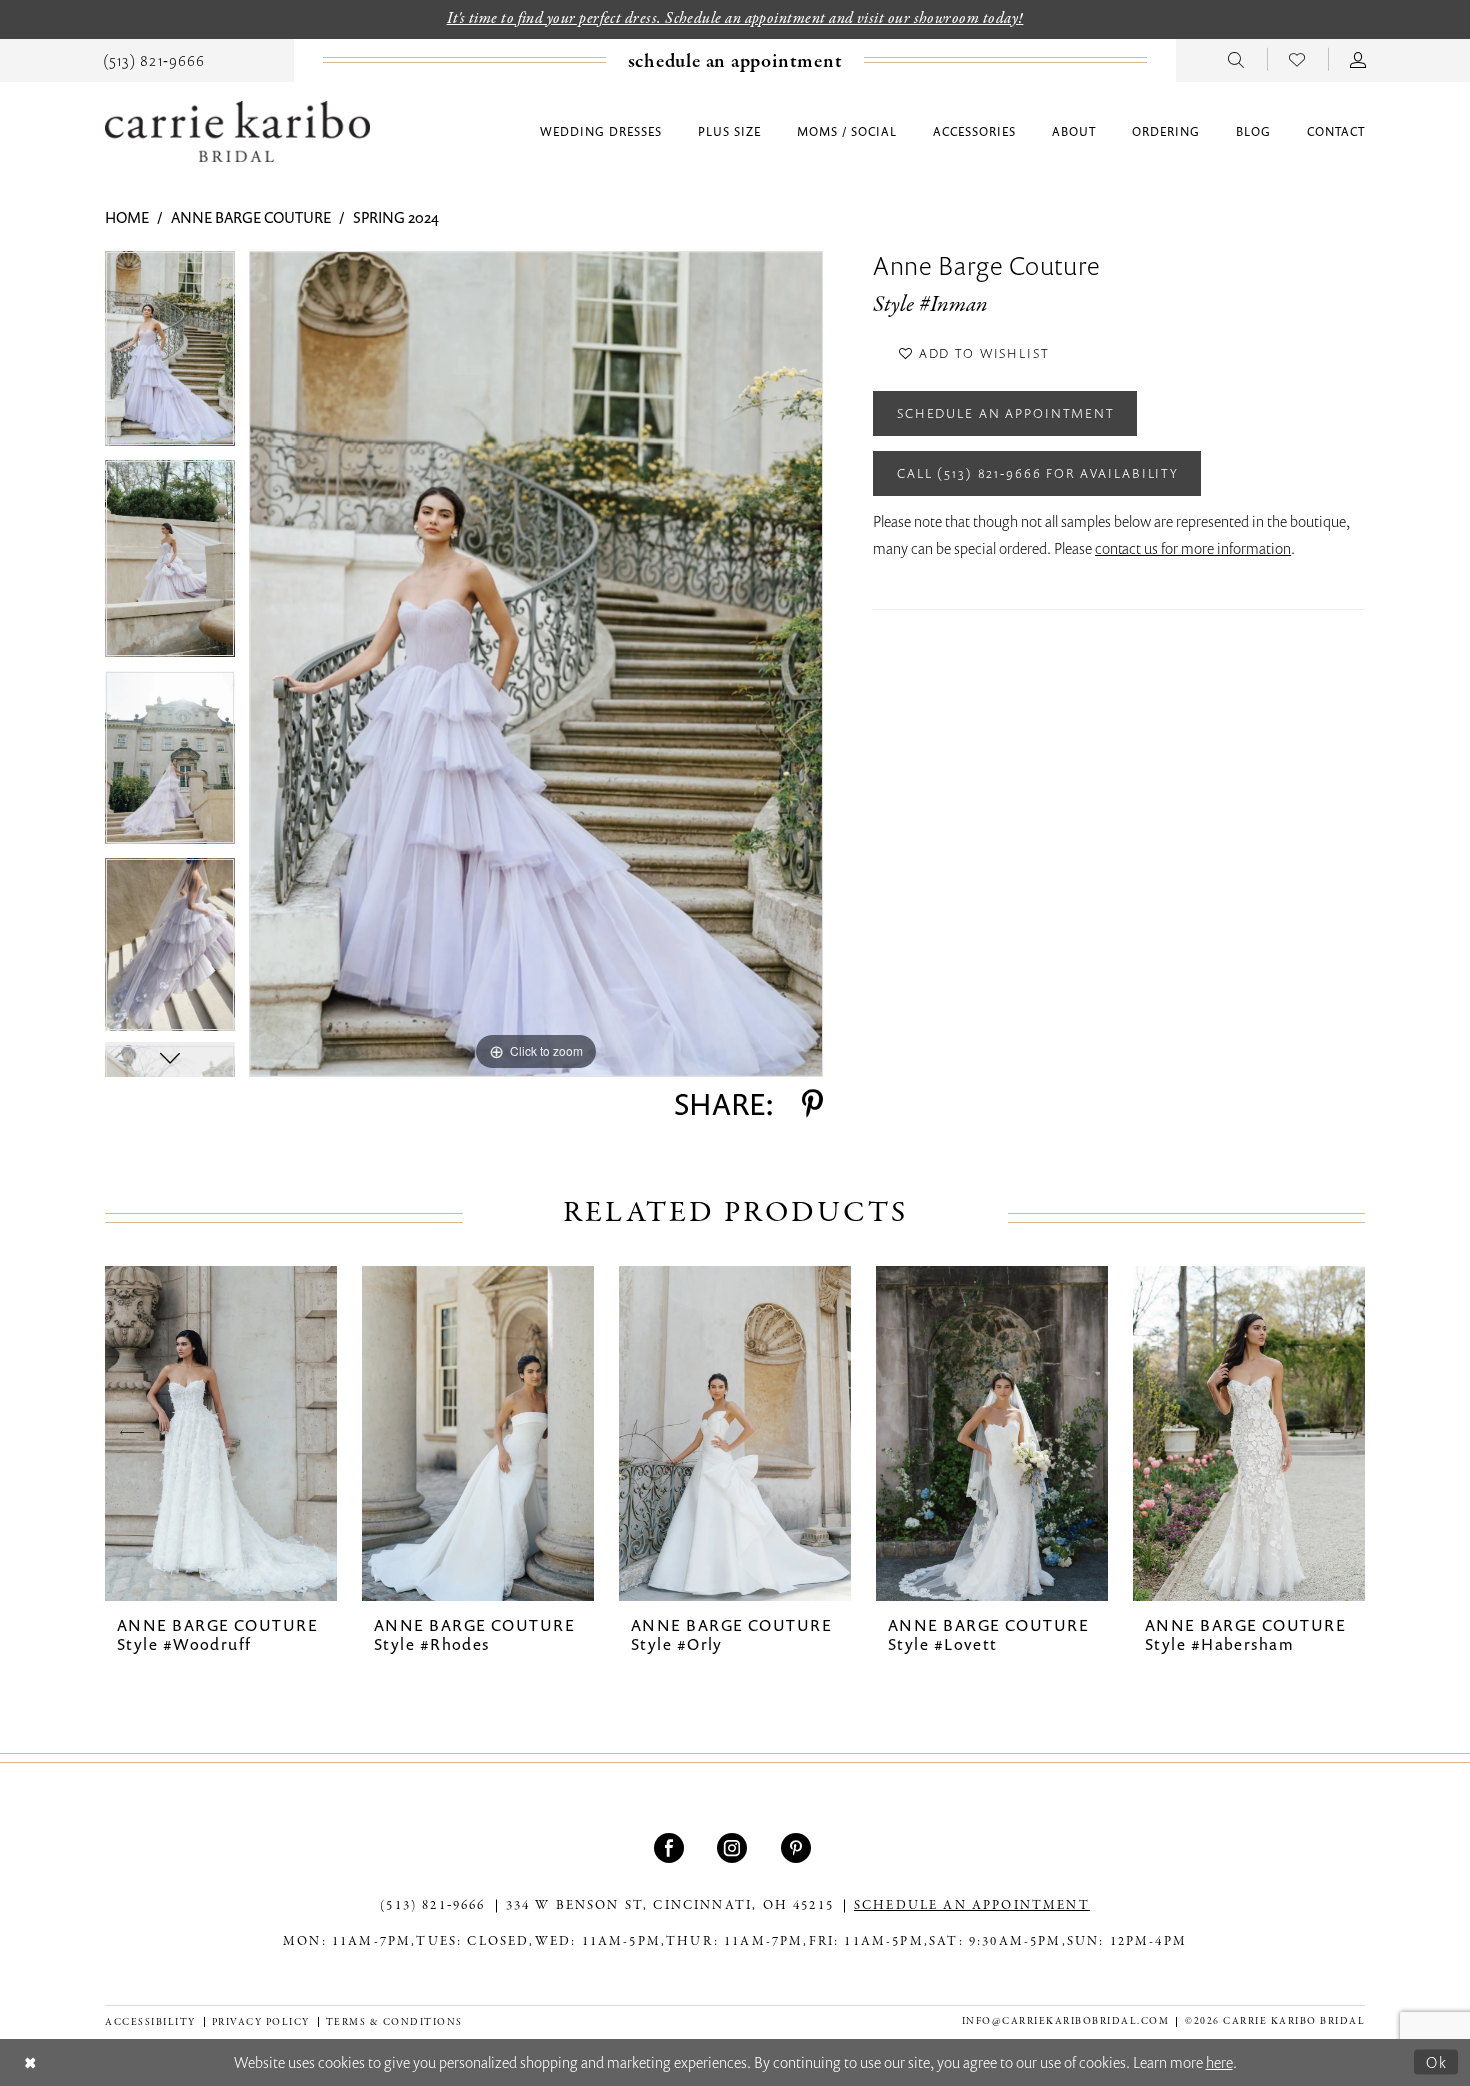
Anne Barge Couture (251, 217)
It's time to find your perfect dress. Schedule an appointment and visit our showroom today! (735, 19)
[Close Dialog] (30, 2062)
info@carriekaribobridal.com (1066, 2021)
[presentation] (221, 1433)
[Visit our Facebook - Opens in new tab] (671, 1848)
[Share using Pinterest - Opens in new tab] (812, 1104)
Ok (1437, 2061)
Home (127, 217)
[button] (1358, 59)
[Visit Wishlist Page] (1297, 59)
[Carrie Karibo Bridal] (237, 131)
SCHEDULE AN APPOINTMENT (972, 1906)
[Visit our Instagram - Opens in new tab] (734, 1848)
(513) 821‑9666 (432, 1906)
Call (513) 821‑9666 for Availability (1038, 473)
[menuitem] (154, 59)
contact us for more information (1193, 548)
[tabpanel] (170, 355)
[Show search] (1236, 59)
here (1219, 2062)
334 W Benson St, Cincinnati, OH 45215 (670, 1906)
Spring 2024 (396, 217)
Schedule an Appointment (1006, 413)
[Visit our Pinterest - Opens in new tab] (798, 1848)
